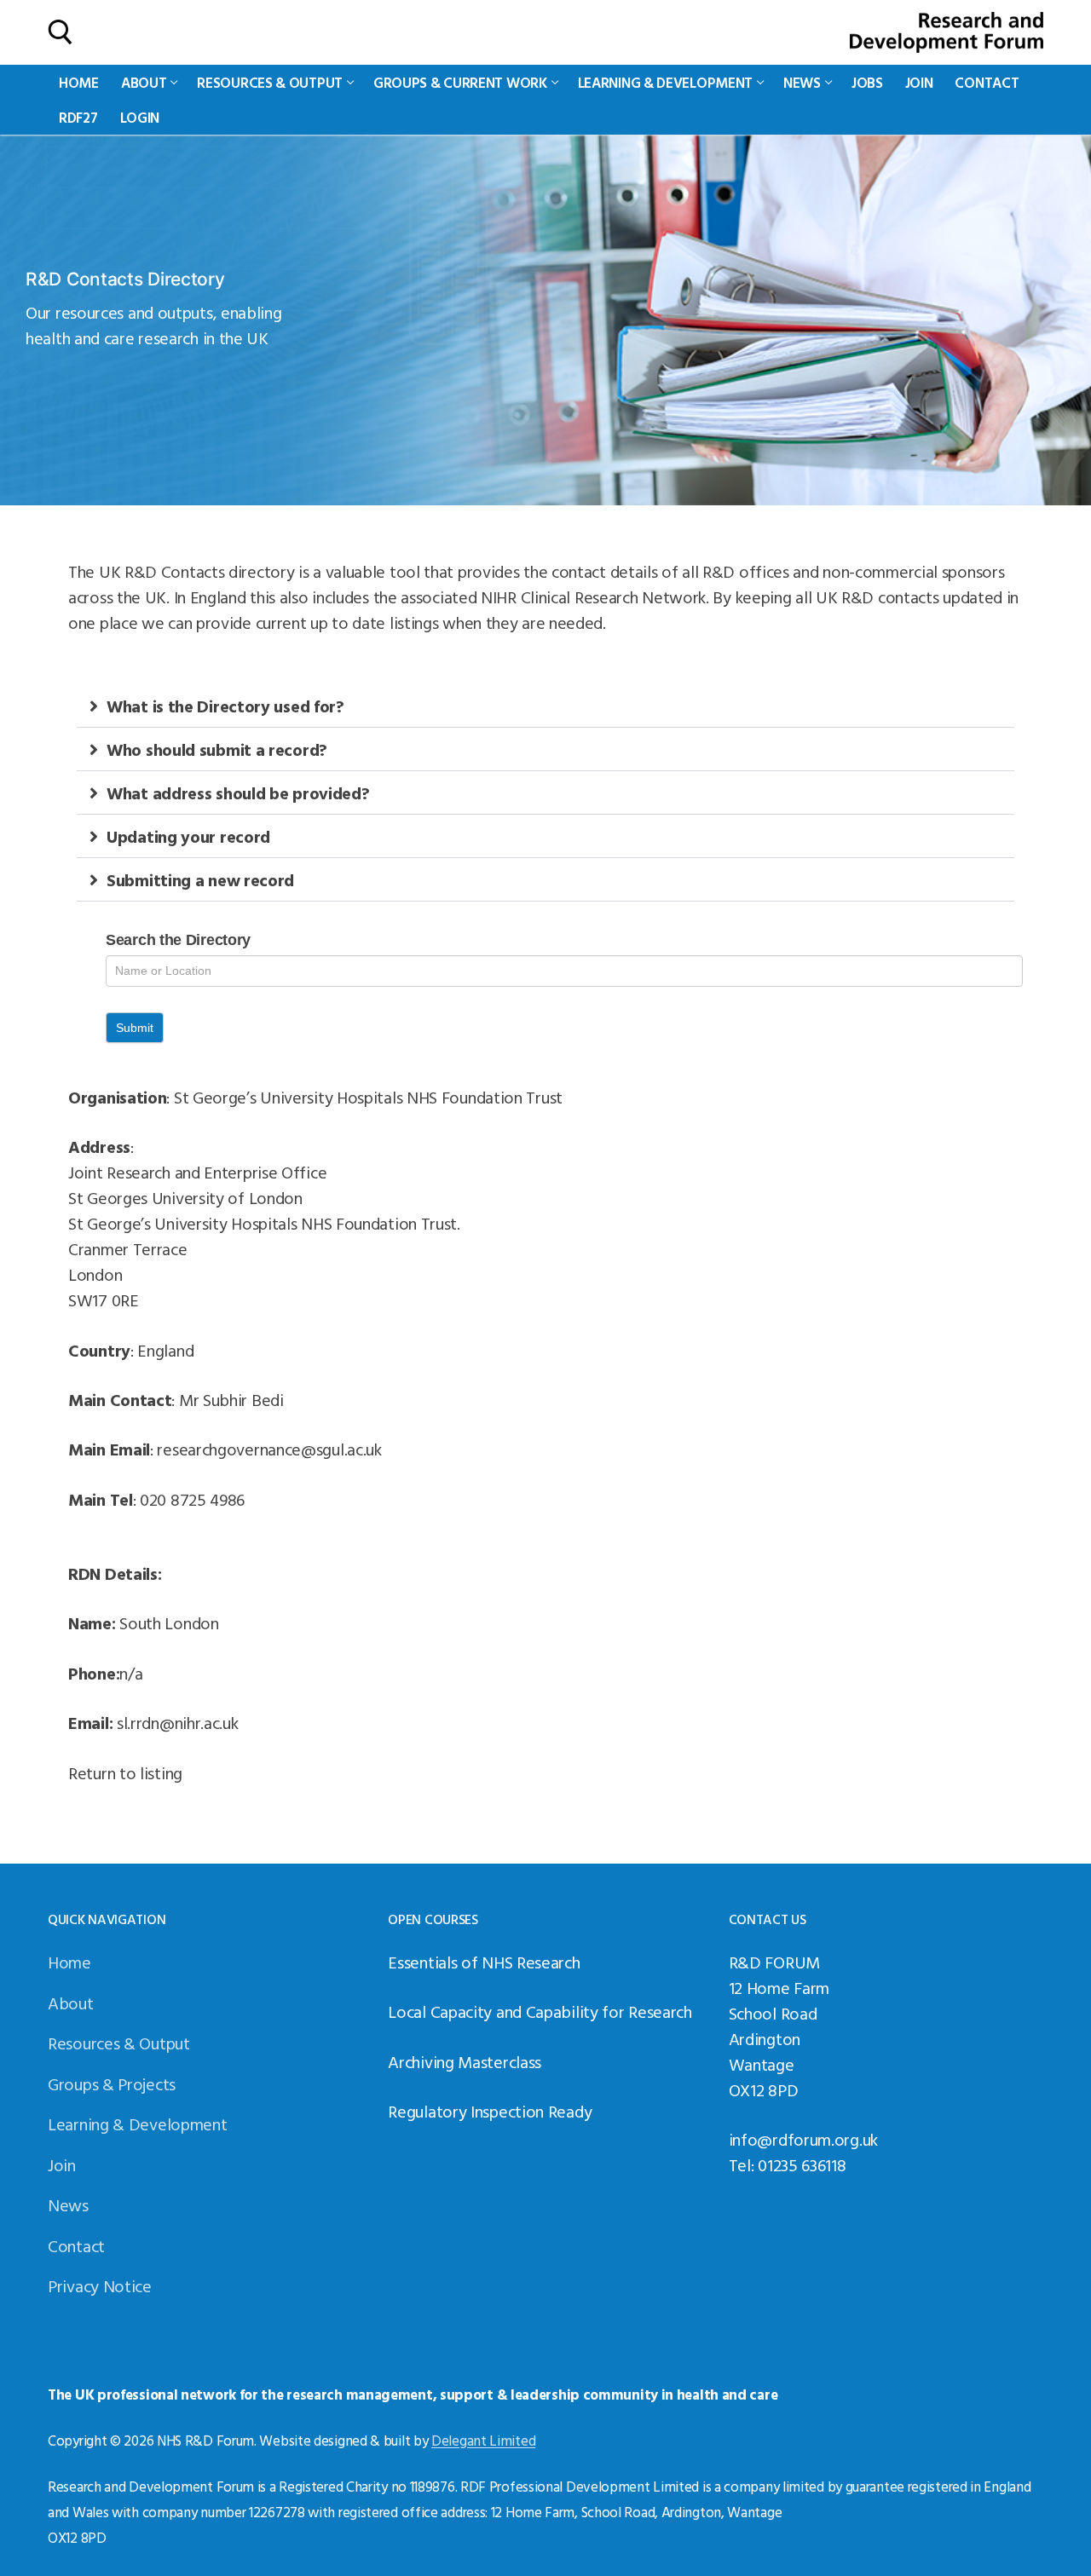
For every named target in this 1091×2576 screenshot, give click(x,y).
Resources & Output (119, 2043)
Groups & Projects (112, 2083)
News (68, 2204)
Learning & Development (137, 2124)
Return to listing (125, 1772)
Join (62, 2164)
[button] (545, 706)
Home (69, 1962)
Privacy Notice (100, 2285)
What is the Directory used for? (225, 706)
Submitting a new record (200, 879)
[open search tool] (61, 32)
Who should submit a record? (217, 749)
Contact (76, 2245)
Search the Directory (178, 940)
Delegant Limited (483, 2440)
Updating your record (188, 836)
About (71, 2003)
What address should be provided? (238, 792)
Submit (135, 1028)
